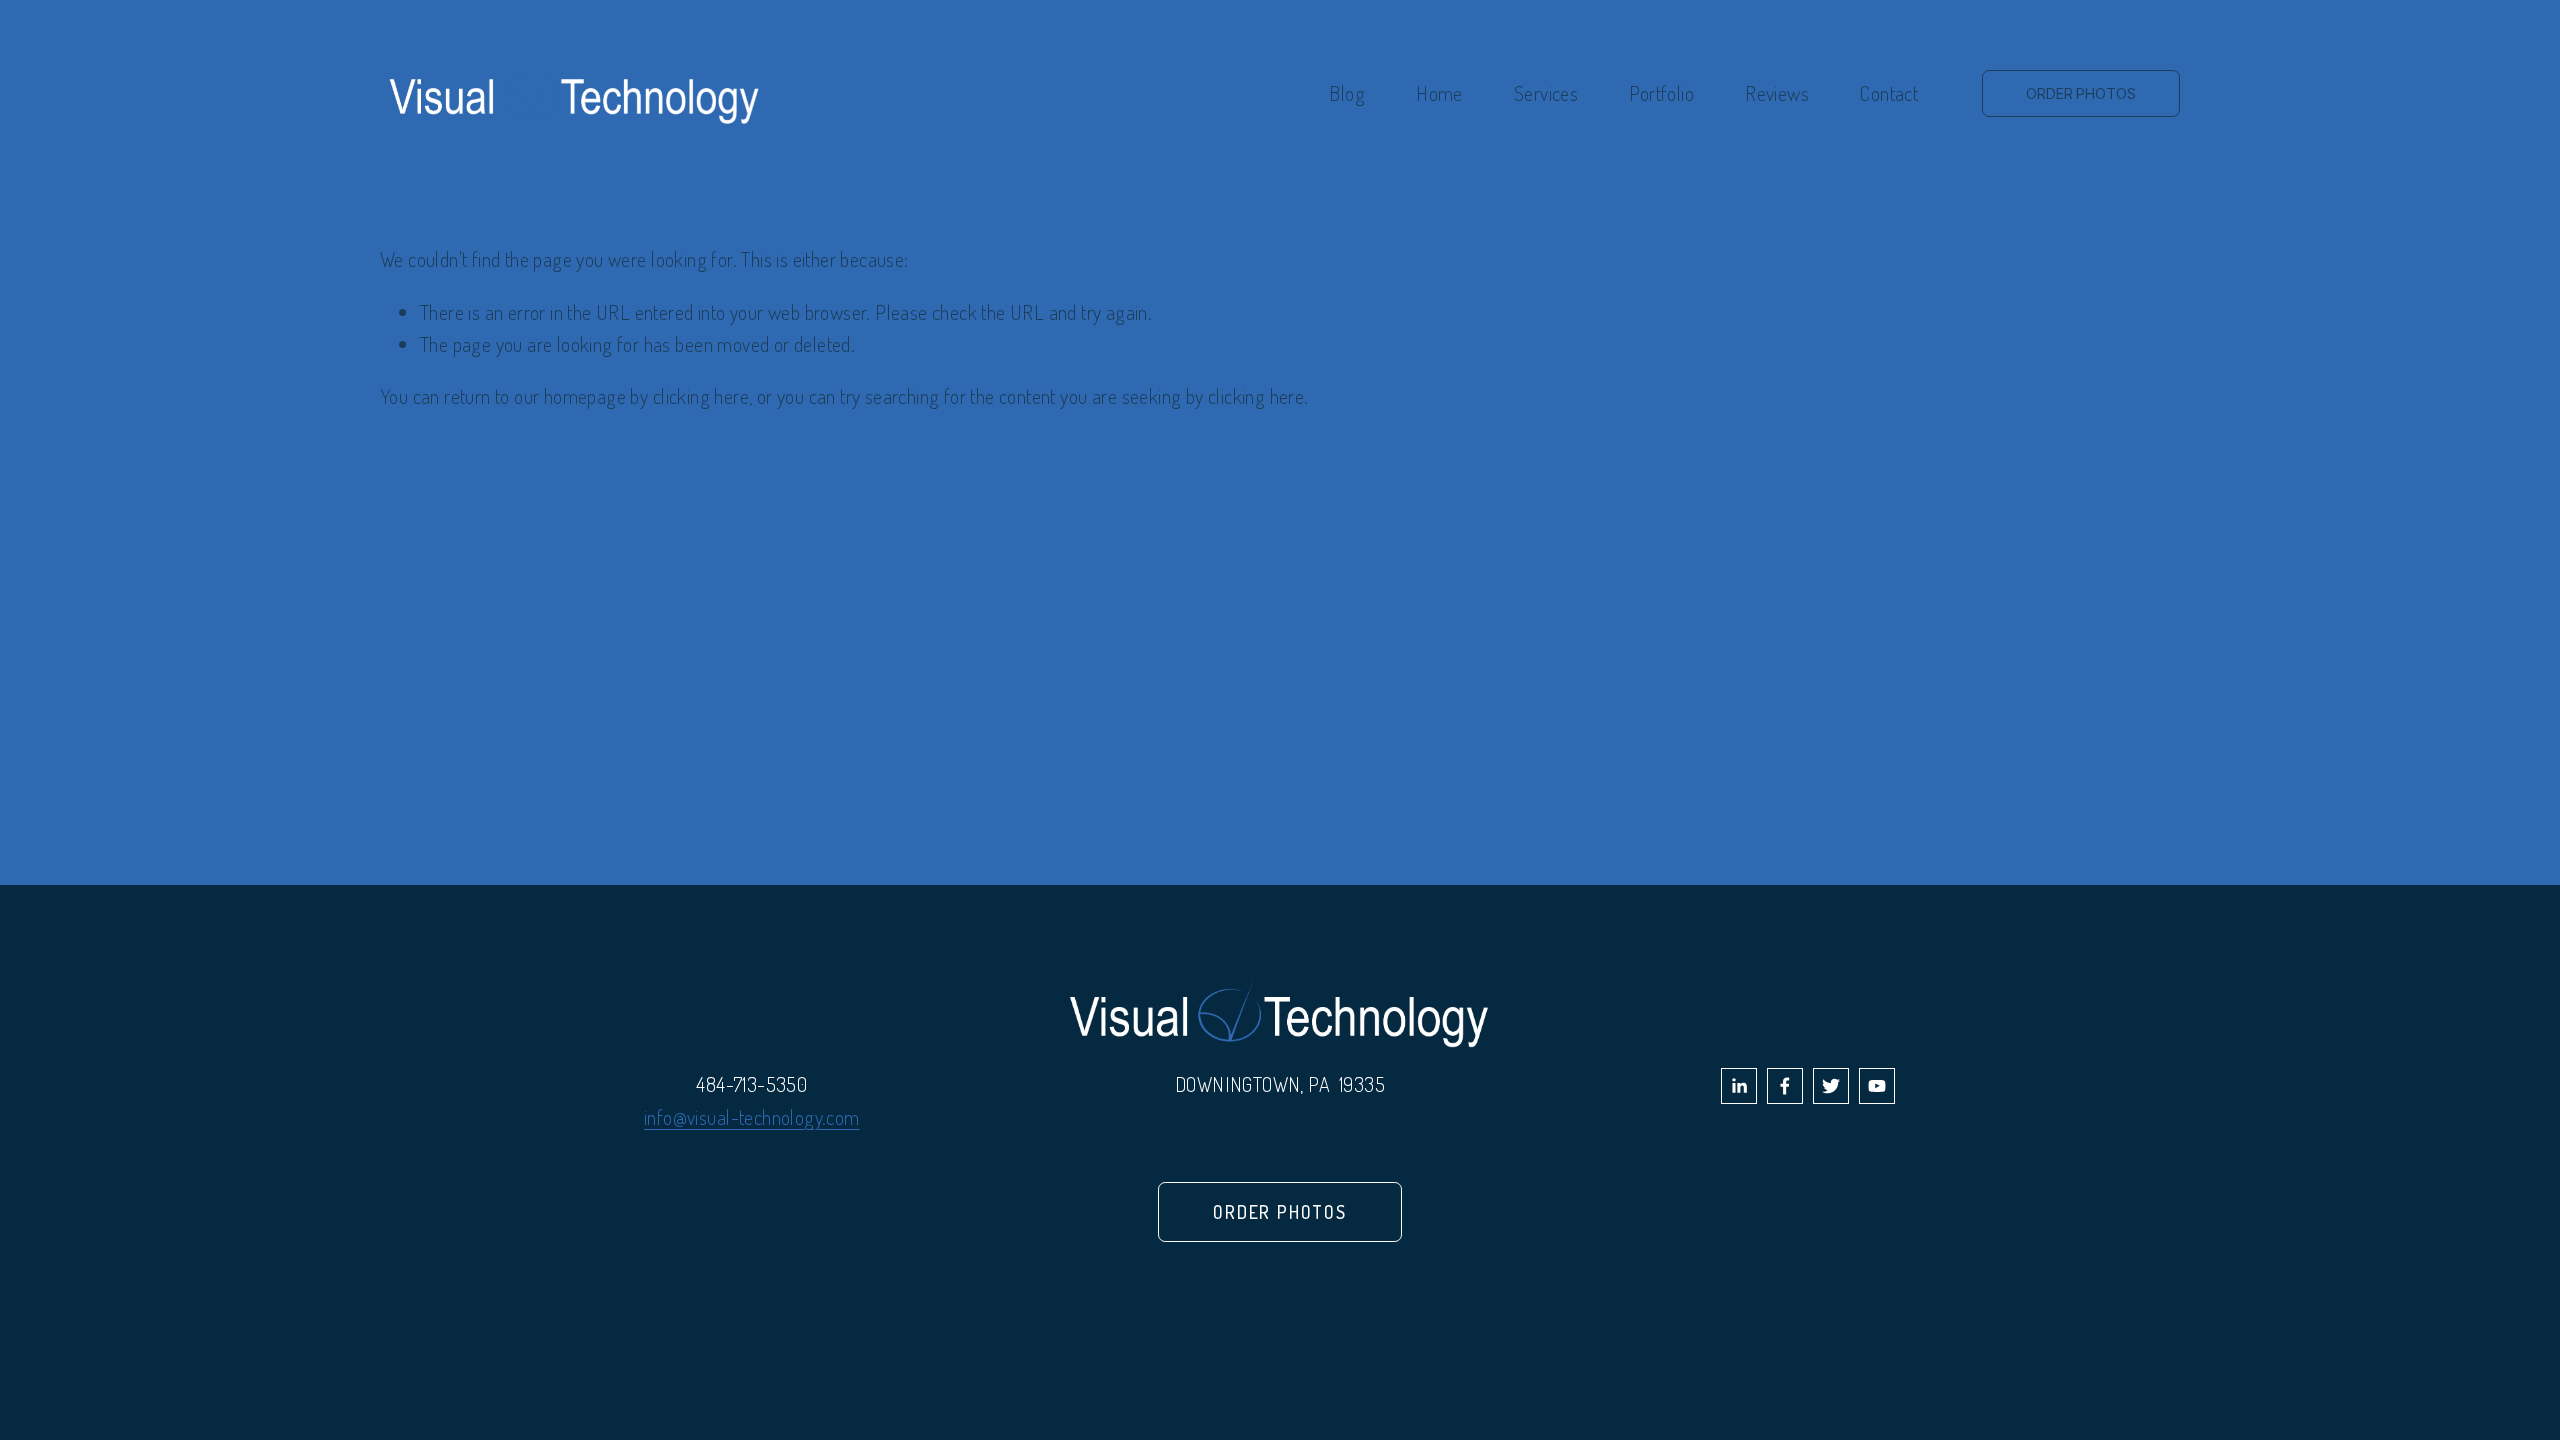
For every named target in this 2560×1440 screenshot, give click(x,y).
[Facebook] (1785, 1086)
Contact (1889, 93)
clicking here (701, 396)
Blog (1347, 93)
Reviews (1777, 93)
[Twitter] (1831, 1086)
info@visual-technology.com (751, 1117)
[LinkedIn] (1739, 1086)
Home (1439, 93)
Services (1546, 93)
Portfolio (1661, 93)
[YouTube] (1877, 1086)
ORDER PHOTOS (2081, 93)
